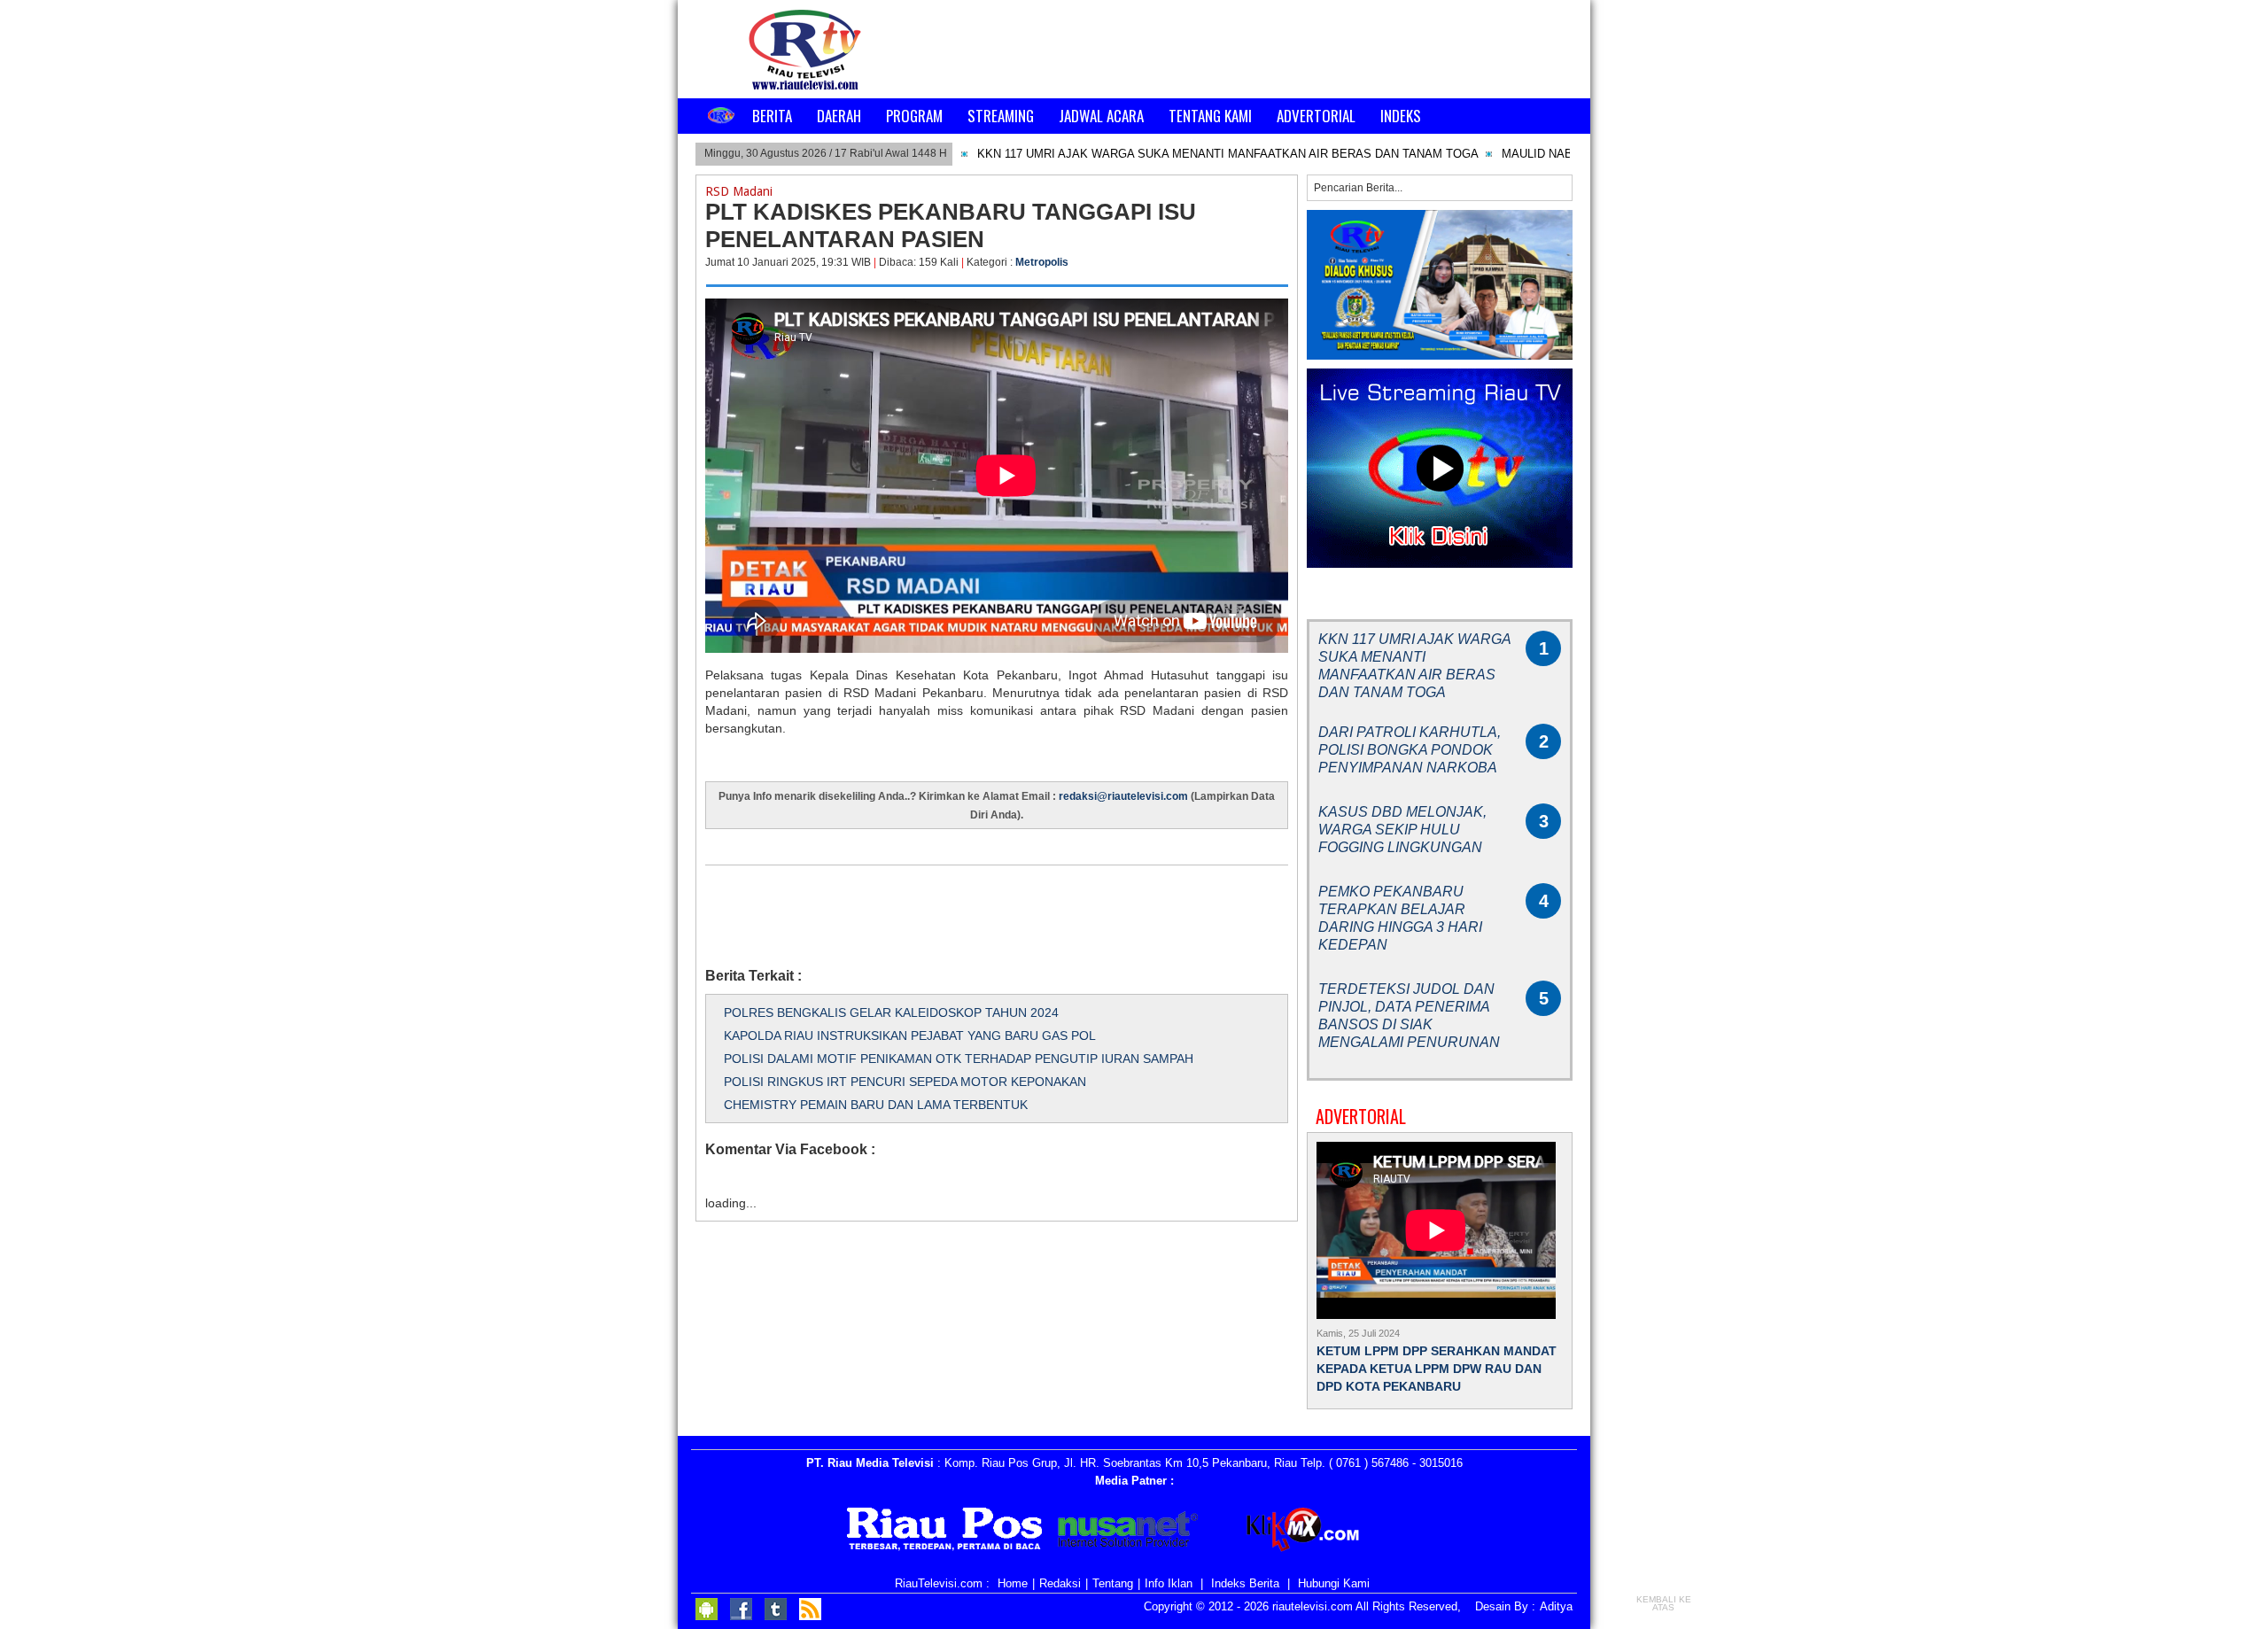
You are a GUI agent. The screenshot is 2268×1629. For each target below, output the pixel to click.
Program (914, 116)
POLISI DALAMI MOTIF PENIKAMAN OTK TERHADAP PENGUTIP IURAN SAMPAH (959, 1059)
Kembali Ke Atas (1664, 1603)
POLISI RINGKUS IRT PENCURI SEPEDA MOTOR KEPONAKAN (905, 1082)
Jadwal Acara (1101, 116)
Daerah (839, 116)
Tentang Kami (1210, 116)
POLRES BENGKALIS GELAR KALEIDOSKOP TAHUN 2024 (891, 1012)
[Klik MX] (1318, 1532)
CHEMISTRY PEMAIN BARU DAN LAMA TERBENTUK (876, 1105)
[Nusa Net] (1128, 1532)
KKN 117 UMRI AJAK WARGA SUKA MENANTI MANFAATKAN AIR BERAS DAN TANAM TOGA (1228, 154)
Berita (772, 116)
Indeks (1401, 116)
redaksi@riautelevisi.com (1125, 796)
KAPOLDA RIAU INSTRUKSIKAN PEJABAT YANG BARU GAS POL (910, 1036)
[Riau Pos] (945, 1532)
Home (1013, 1583)
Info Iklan (1169, 1583)
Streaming (1001, 116)
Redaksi (1060, 1583)
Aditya (1556, 1606)
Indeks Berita (1245, 1583)
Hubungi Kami (1334, 1583)
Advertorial (1316, 116)
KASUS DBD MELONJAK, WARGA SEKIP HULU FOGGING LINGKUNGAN (1402, 830)
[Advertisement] (1028, 905)
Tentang (1113, 1583)
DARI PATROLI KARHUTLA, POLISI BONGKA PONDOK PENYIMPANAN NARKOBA (1410, 750)
